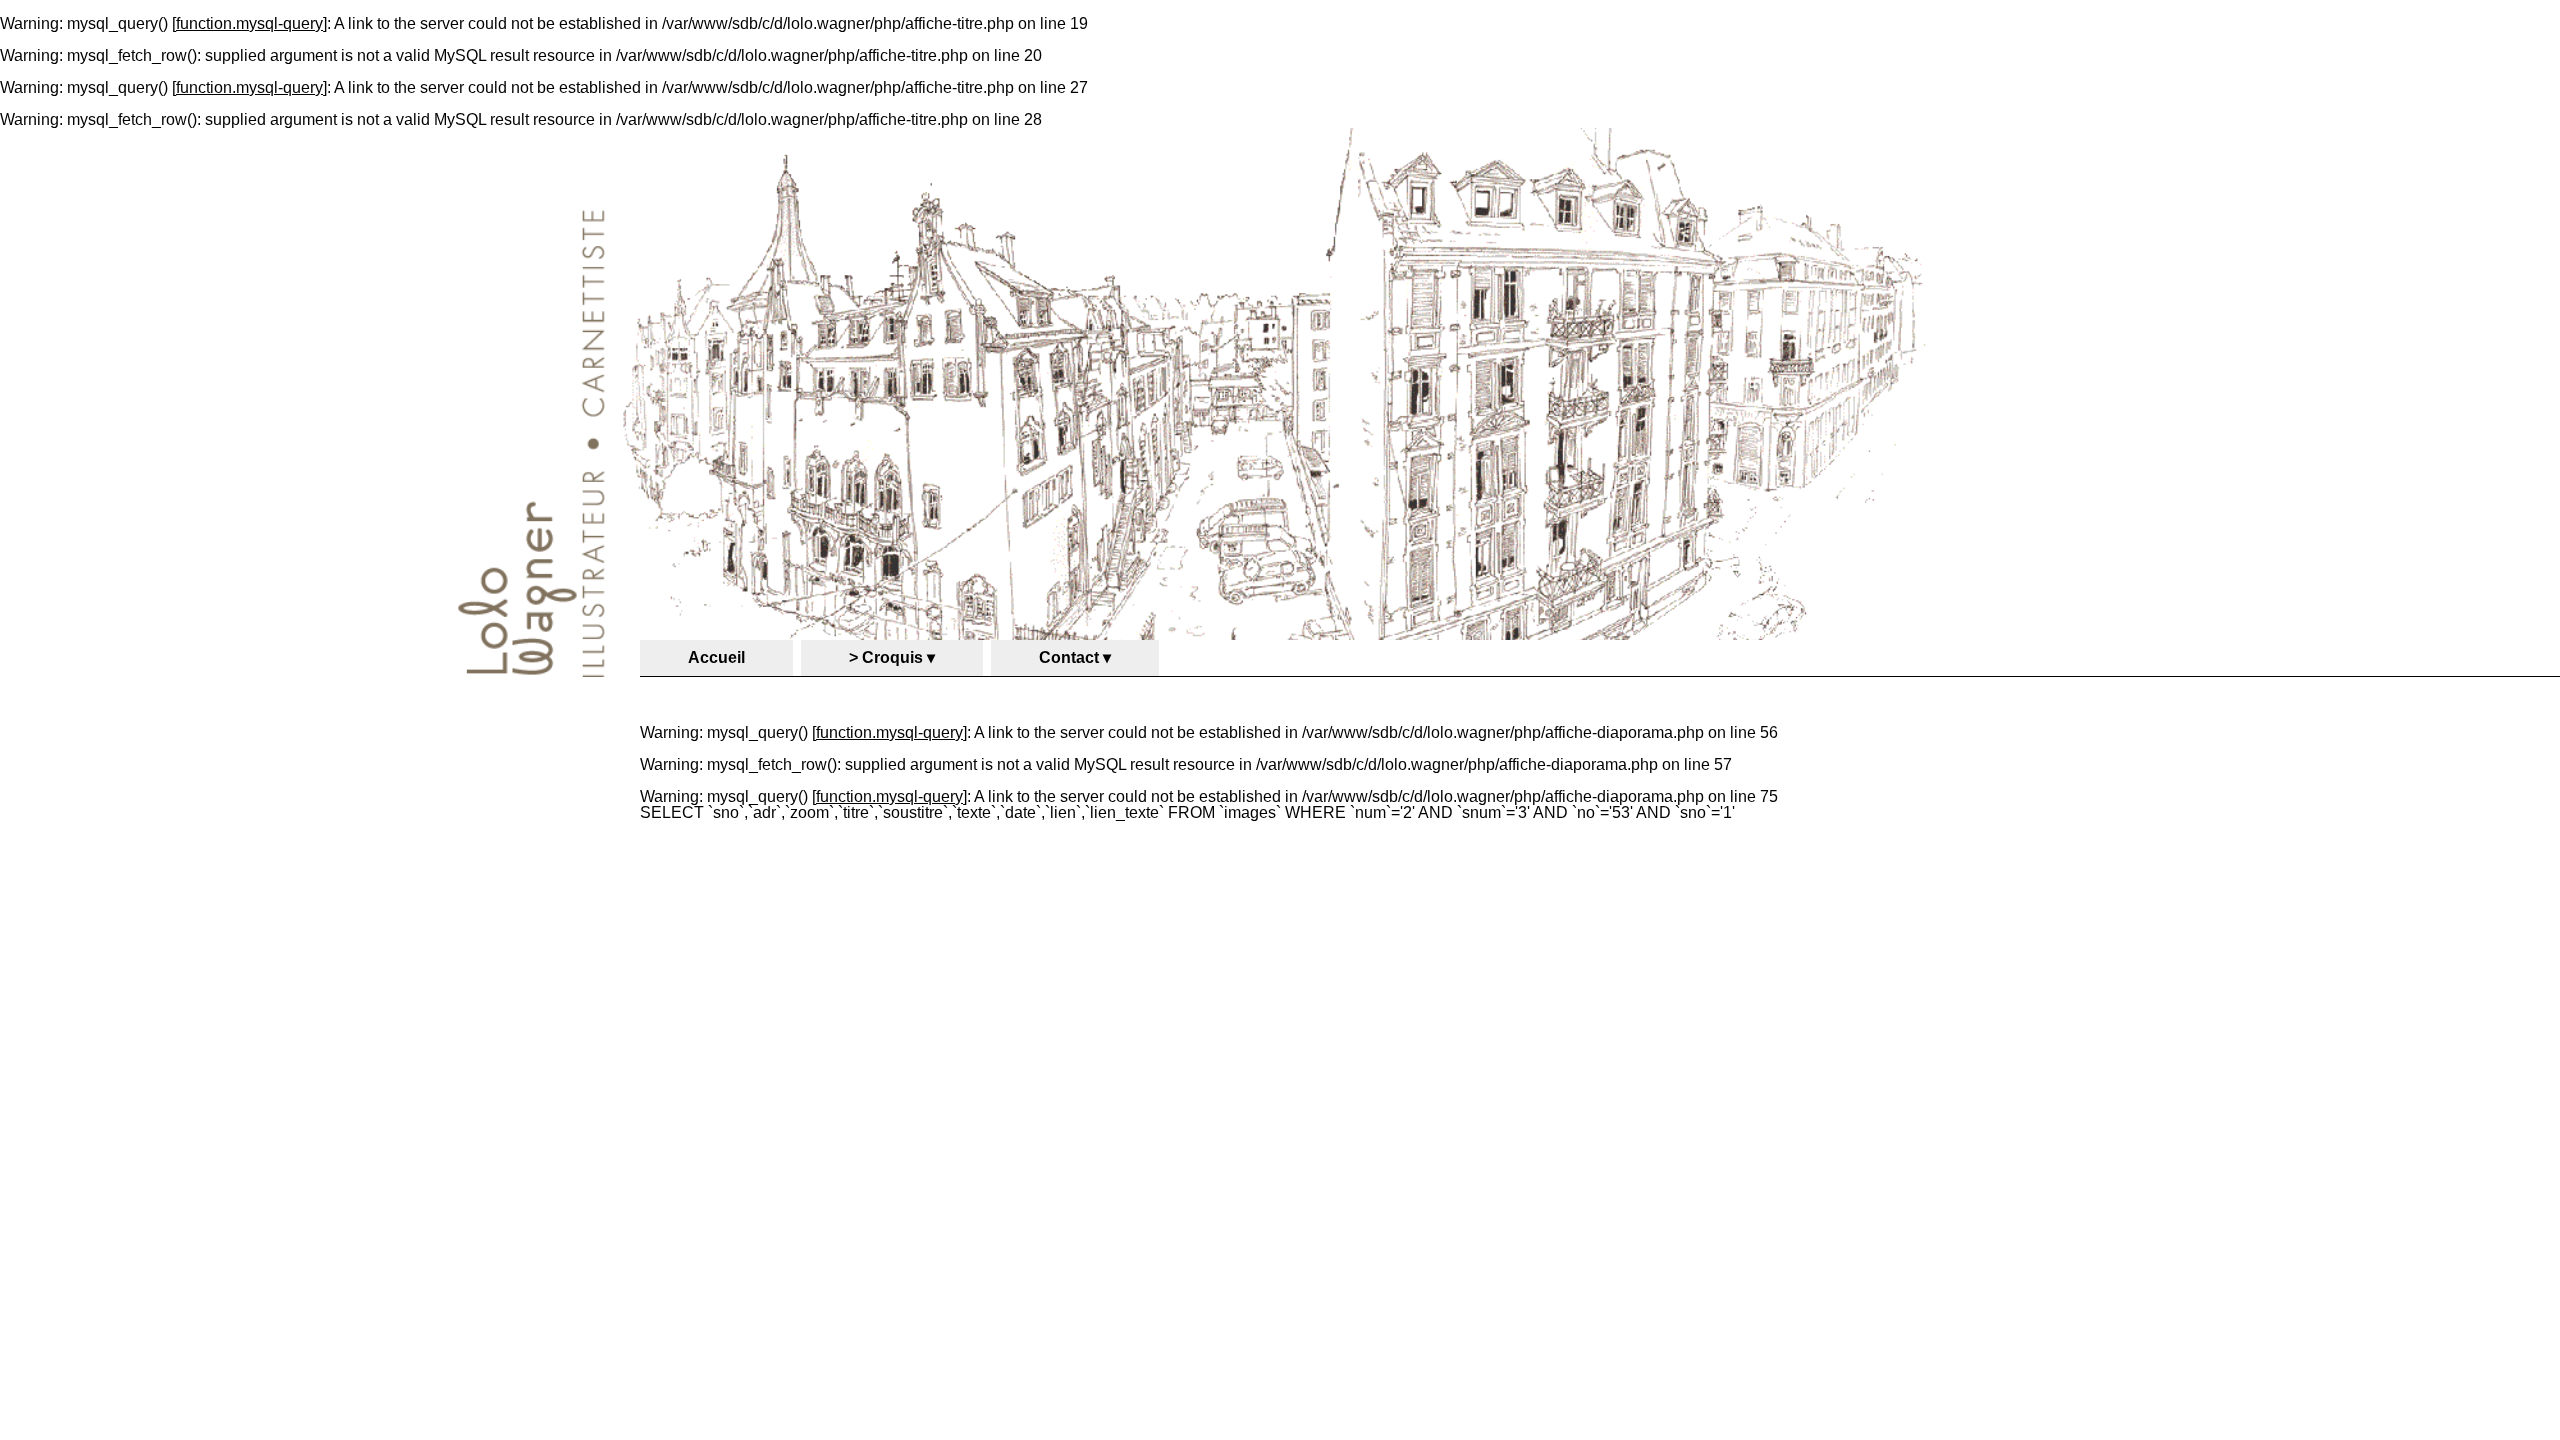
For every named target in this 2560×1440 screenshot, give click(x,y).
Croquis (892, 657)
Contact (1069, 657)
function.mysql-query (249, 23)
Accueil (716, 657)
